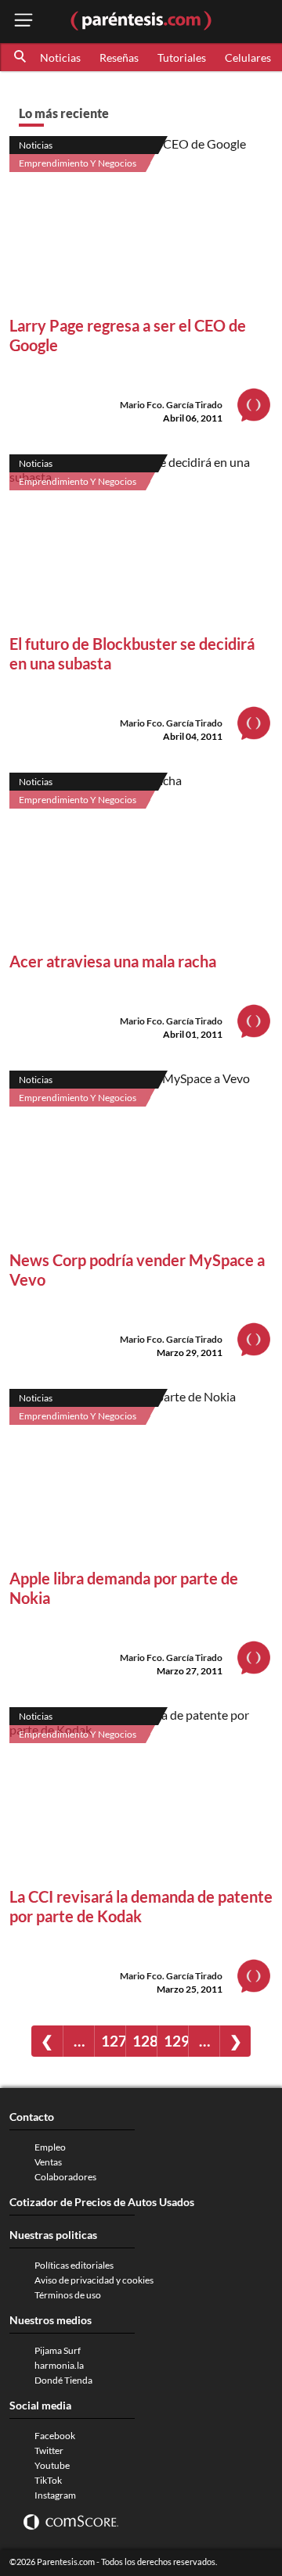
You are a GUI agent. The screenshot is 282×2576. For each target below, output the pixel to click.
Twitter (49, 2450)
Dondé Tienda (63, 2380)
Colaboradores (65, 2177)
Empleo (50, 2147)
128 (145, 2041)
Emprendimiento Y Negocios (78, 163)
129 (176, 2041)
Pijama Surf (58, 2350)
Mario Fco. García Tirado (171, 405)
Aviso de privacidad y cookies (94, 2280)
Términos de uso (68, 2295)
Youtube (52, 2465)
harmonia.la (59, 2365)
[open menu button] (23, 22)
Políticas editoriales (74, 2265)
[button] (21, 57)
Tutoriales (182, 57)
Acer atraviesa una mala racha (113, 961)
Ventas (48, 2162)
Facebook (55, 2436)
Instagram (55, 2495)
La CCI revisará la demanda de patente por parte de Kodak (141, 1906)
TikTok (48, 2480)
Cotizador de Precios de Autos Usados (102, 2202)
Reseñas (119, 57)
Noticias (60, 57)
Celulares (248, 57)
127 (113, 2041)
